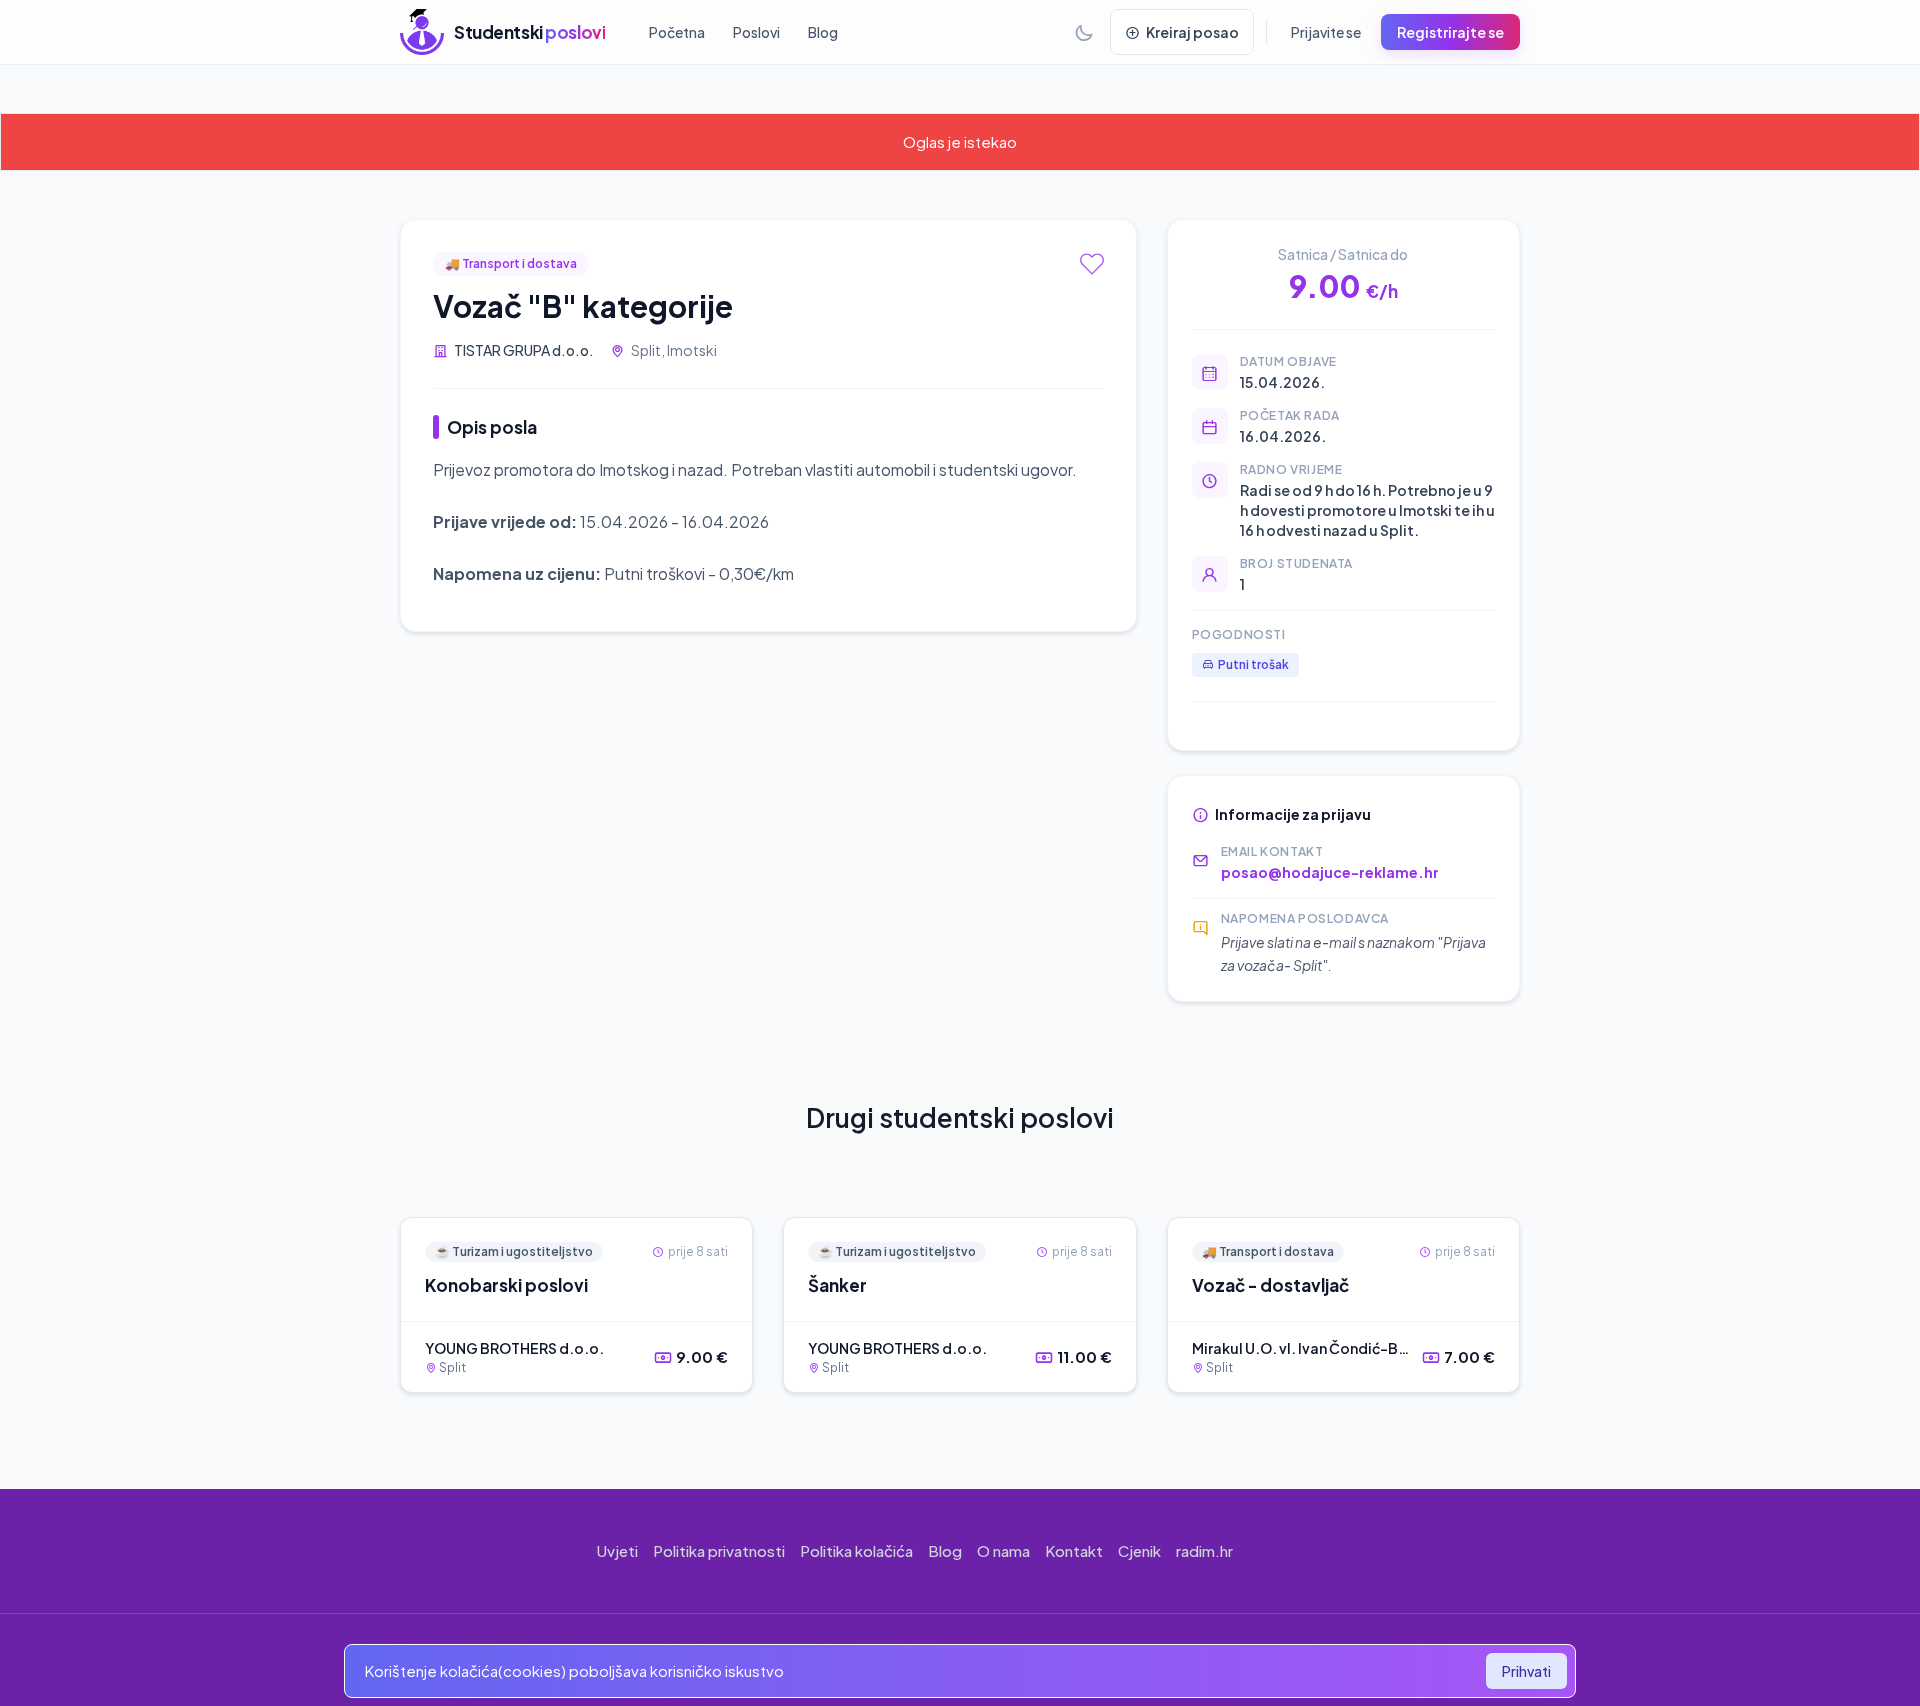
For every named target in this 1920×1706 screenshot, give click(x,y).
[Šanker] (959, 1305)
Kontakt (1074, 1550)
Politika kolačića (856, 1550)
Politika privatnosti (719, 1550)
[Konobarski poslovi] (576, 1305)
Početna (677, 32)
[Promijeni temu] (1084, 32)
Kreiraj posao (1192, 32)
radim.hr (1204, 1550)
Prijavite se (1326, 32)
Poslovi (756, 32)
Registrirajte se (1450, 32)
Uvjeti (617, 1550)
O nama (1003, 1550)
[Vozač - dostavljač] (1343, 1305)
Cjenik (1139, 1550)
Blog (823, 32)
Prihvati (1526, 1671)
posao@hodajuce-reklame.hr (1330, 872)
